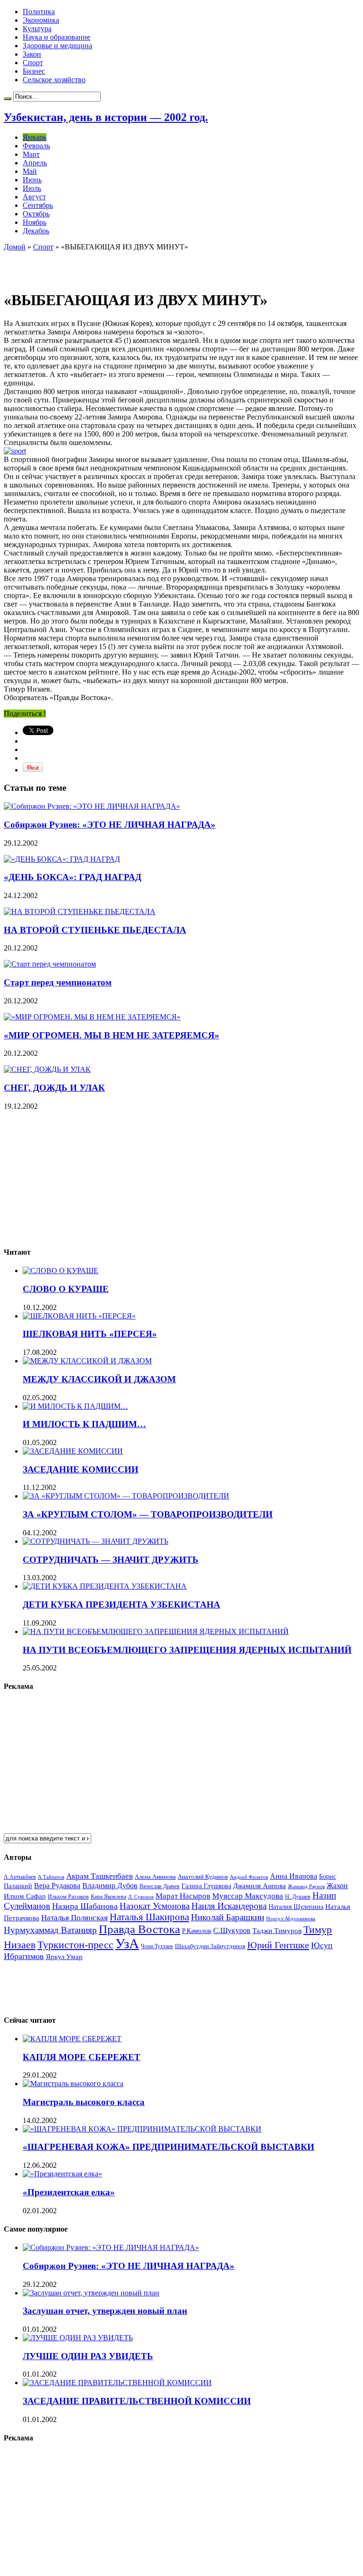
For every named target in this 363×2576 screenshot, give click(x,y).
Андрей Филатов (249, 1877)
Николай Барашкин (228, 1917)
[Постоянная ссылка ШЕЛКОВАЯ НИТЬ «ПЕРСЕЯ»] (79, 1316)
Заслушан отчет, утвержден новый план (105, 2311)
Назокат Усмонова (155, 1906)
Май (30, 171)
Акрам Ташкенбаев (99, 1876)
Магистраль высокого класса (84, 2102)
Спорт (33, 63)
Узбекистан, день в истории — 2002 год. (106, 117)
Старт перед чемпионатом (58, 982)
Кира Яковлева (108, 1897)
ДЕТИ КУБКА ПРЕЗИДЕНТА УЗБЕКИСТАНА (121, 1605)
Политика (39, 12)
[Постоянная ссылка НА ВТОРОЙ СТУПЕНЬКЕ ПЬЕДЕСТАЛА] (80, 911)
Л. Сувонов (141, 1897)
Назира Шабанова (85, 1906)
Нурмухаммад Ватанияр (50, 1930)
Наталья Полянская (74, 1918)
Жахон (337, 1886)
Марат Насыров (183, 1896)
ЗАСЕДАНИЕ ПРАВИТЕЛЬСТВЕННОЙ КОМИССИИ (137, 2401)
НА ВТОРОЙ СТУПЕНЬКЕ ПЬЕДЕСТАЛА (95, 930)
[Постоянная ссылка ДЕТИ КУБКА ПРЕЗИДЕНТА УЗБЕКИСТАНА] (105, 1586)
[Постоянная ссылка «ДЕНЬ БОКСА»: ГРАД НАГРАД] (62, 859)
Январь (35, 137)
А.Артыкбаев (20, 1877)
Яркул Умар (64, 1957)
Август (34, 197)
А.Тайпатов (51, 1877)
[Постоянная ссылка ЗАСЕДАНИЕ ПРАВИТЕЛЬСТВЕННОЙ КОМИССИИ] (117, 2383)
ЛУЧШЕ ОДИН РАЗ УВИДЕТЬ (88, 2356)
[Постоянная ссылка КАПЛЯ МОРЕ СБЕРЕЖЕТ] (72, 2039)
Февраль (36, 146)
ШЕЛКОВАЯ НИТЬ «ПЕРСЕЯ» (90, 1334)
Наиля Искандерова (229, 1906)
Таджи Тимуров (277, 1930)
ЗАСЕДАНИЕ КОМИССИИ (81, 1469)
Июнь (32, 180)
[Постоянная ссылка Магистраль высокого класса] (73, 2084)
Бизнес (34, 71)
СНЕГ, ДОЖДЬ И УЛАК (54, 1088)
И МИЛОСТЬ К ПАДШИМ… (84, 1424)
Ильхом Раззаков (68, 1897)
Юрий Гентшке (278, 1945)
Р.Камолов (197, 1931)
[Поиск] (8, 99)
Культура (37, 29)
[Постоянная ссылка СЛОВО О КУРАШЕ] (60, 1271)
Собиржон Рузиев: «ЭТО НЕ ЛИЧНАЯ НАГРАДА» (110, 825)
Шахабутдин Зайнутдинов (210, 1946)
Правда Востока (139, 1929)
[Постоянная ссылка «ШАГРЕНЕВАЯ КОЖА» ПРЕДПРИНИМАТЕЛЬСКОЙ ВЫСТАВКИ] (142, 2129)
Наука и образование (56, 37)
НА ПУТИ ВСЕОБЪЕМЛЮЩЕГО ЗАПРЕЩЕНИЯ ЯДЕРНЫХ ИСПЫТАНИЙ (187, 1650)
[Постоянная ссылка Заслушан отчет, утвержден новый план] (91, 2293)
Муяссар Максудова (248, 1896)
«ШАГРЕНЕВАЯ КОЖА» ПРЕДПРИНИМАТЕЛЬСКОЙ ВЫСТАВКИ (169, 2147)
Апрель (35, 163)
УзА (127, 1943)
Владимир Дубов (110, 1886)
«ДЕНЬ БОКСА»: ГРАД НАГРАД (73, 877)
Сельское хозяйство (54, 80)
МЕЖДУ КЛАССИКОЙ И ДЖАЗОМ (99, 1379)
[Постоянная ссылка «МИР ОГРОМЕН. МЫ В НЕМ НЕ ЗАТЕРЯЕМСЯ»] (92, 1017)
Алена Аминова (155, 1877)
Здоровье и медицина (57, 46)
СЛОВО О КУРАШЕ (66, 1289)
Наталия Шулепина (296, 1907)
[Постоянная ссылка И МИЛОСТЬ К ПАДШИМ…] (75, 1406)
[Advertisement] (114, 265)
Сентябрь (38, 205)
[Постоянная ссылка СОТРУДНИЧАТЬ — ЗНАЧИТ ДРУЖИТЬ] (95, 1541)
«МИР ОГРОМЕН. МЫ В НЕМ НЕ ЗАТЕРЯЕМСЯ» (112, 1035)
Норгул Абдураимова (291, 1919)
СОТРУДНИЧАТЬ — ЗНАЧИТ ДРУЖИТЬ (111, 1560)
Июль (32, 188)
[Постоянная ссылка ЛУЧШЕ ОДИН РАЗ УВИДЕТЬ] (78, 2338)
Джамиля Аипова (259, 1886)
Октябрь (36, 214)
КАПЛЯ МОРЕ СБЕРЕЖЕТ (82, 2057)
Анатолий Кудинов (203, 1877)
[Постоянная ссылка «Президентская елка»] (62, 2174)
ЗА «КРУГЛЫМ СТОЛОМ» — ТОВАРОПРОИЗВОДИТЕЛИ (148, 1514)
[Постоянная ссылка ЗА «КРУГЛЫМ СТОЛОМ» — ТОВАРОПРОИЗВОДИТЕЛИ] (126, 1496)
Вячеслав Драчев (160, 1886)
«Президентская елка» (69, 2192)
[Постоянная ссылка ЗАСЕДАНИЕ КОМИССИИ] (73, 1451)
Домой (15, 247)
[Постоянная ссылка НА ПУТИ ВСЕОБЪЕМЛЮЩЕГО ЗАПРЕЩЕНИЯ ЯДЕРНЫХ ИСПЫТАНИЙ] (156, 1631)
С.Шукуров (232, 1930)
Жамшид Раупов (306, 1886)
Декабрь (36, 231)
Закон (32, 54)
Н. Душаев (298, 1897)
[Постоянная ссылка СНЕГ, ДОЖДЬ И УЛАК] (47, 1069)
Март (31, 154)
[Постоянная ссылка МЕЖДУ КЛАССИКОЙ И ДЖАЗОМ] (87, 1361)
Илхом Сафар (25, 1896)
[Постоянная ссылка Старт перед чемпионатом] (50, 964)
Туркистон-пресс (75, 1945)
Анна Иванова (294, 1876)
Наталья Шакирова (149, 1917)
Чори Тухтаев (157, 1946)
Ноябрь (35, 222)
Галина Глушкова (206, 1886)
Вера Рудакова (57, 1886)
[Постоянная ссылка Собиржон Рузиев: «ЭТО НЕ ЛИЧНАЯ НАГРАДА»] (92, 806)
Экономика (41, 20)
